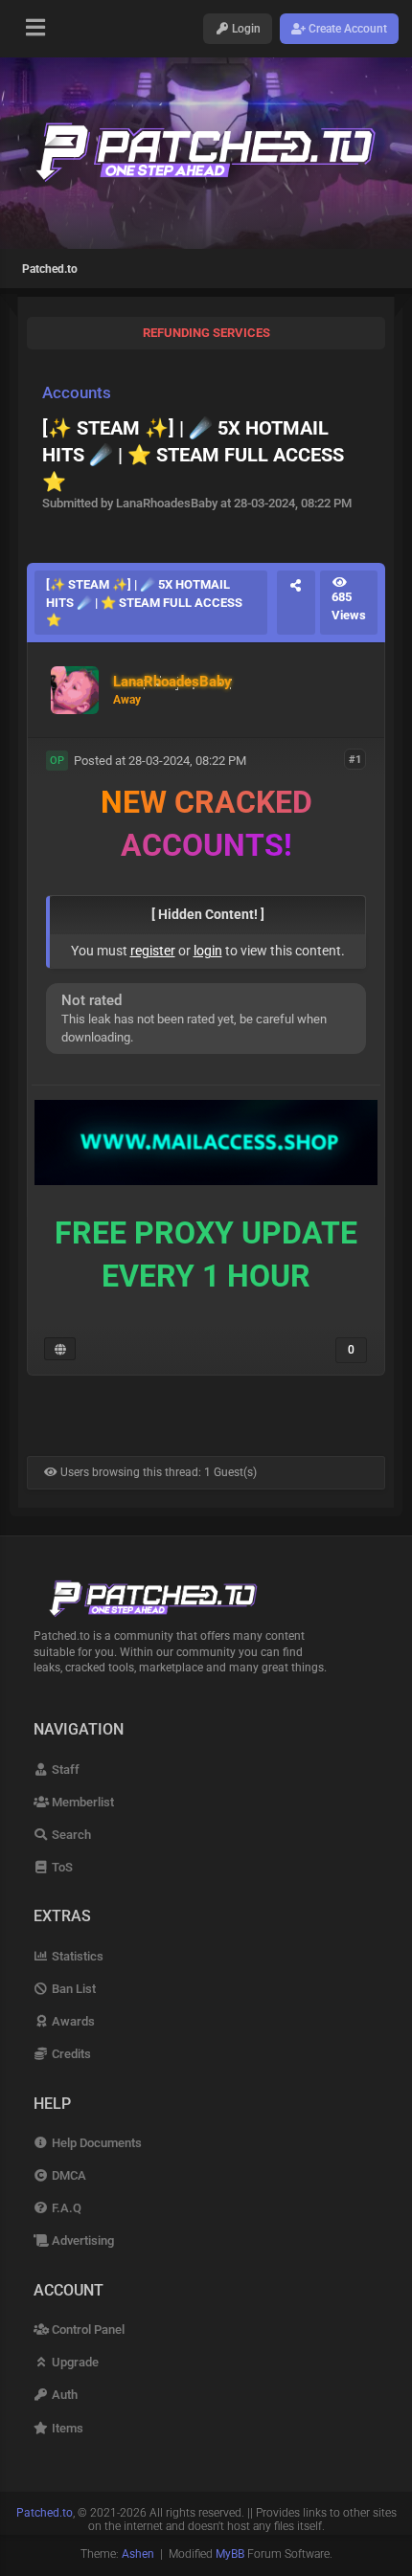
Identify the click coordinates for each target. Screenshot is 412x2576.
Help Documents (95, 2143)
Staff (64, 1770)
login (208, 951)
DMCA (68, 2175)
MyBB (230, 2554)
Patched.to (50, 269)
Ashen (138, 2554)
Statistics (76, 1956)
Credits (70, 2054)
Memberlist (81, 1802)
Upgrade (74, 2362)
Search (70, 1835)
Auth (63, 2395)
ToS (61, 1867)
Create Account (346, 29)
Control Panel (87, 2330)
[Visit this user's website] (60, 1349)
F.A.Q (65, 2208)
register (153, 951)
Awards (72, 2021)
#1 (355, 760)
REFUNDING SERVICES (206, 333)
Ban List (72, 1989)
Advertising (81, 2240)
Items (66, 2428)
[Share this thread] (296, 603)
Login (245, 29)
